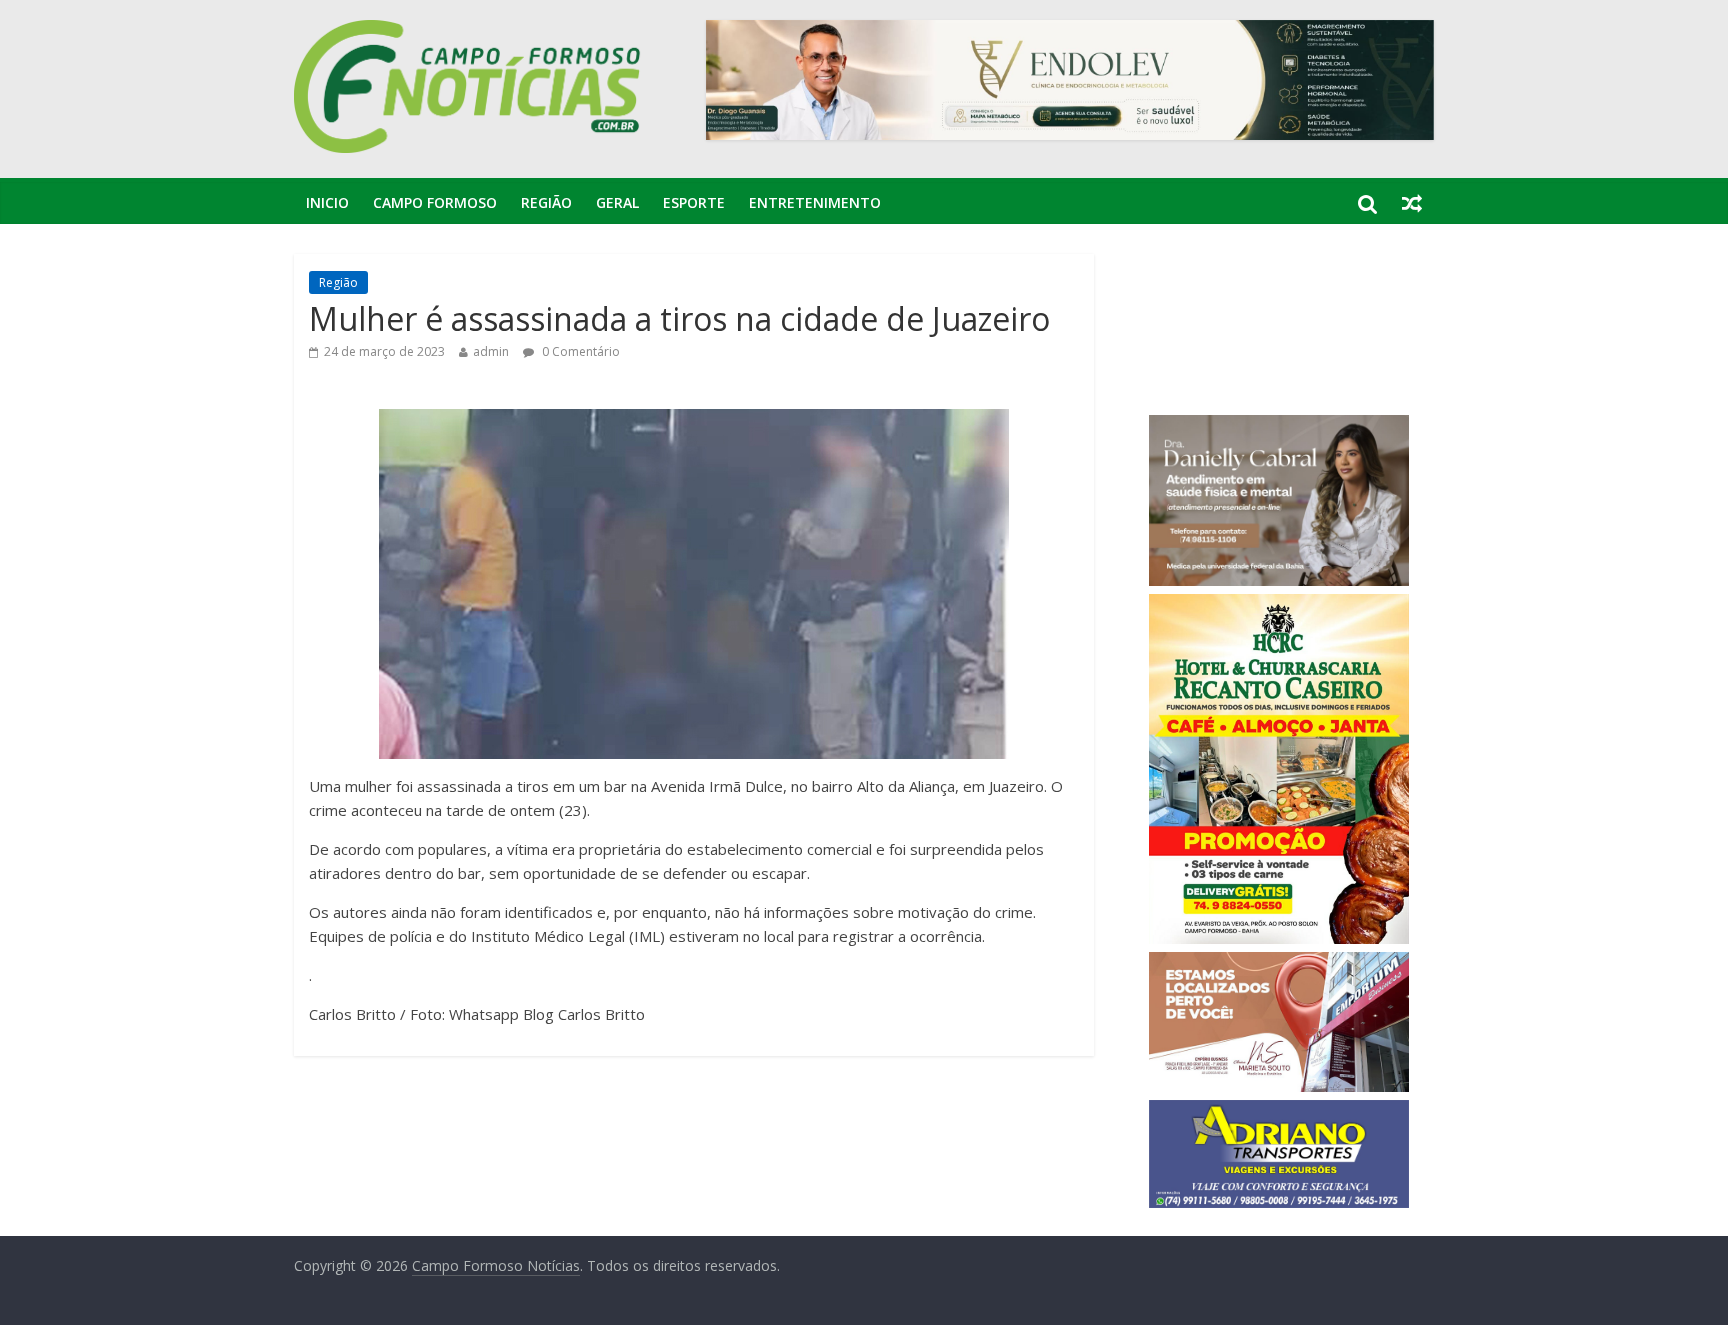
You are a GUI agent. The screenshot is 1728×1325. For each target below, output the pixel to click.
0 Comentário (579, 351)
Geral (617, 202)
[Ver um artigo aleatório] (1412, 203)
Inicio (327, 202)
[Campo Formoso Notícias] (469, 32)
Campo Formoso (435, 202)
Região (546, 202)
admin (491, 351)
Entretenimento (815, 202)
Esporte (694, 202)
